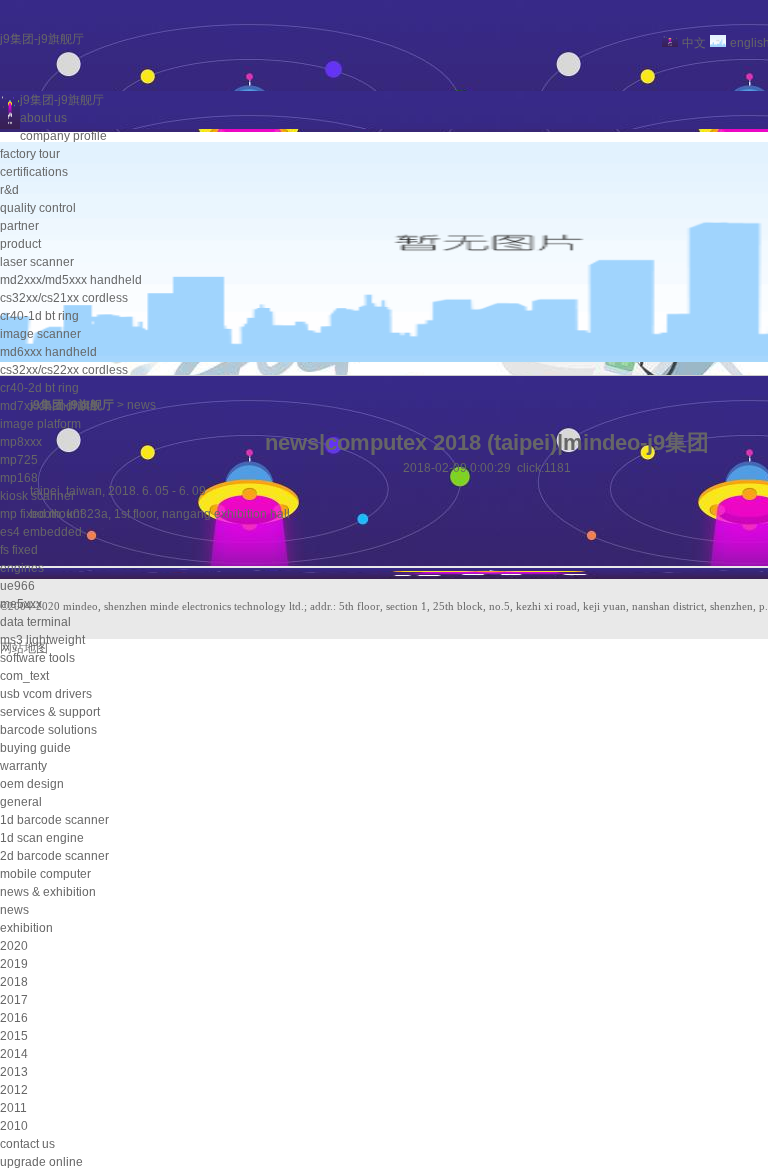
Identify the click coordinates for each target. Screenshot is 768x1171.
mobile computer (45, 874)
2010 (14, 1126)
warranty (23, 766)
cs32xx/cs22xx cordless (64, 370)
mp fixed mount (41, 514)
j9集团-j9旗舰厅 (42, 39)
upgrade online (41, 1162)
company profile (63, 136)
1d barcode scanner (54, 820)
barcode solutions (48, 730)
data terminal (35, 622)
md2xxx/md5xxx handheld (71, 280)
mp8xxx (21, 442)
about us (43, 118)
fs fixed (19, 550)
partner (19, 226)
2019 (14, 964)
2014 (14, 1054)
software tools (37, 658)
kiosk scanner (37, 496)
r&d (9, 190)
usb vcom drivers (46, 694)
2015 (14, 1036)
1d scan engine (42, 838)
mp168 (19, 478)
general (21, 802)
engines (22, 568)
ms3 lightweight (42, 640)
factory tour (30, 154)
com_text (24, 676)
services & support (50, 712)
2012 (14, 1090)
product (20, 244)
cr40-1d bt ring (39, 316)
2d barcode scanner (54, 856)
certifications (34, 172)
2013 (14, 1072)
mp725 (19, 460)
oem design (32, 784)
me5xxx (21, 604)
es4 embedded (41, 532)
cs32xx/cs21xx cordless (64, 298)
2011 (13, 1108)
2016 (14, 1018)
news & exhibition (48, 892)
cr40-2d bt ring (39, 388)
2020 (14, 946)
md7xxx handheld (48, 406)
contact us (27, 1144)
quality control (38, 208)
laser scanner (37, 262)
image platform (40, 424)
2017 (14, 1000)
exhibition (26, 928)
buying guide (35, 748)
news (14, 910)
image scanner (40, 334)
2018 (14, 982)
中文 (694, 43)
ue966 (17, 586)
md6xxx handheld (48, 352)
